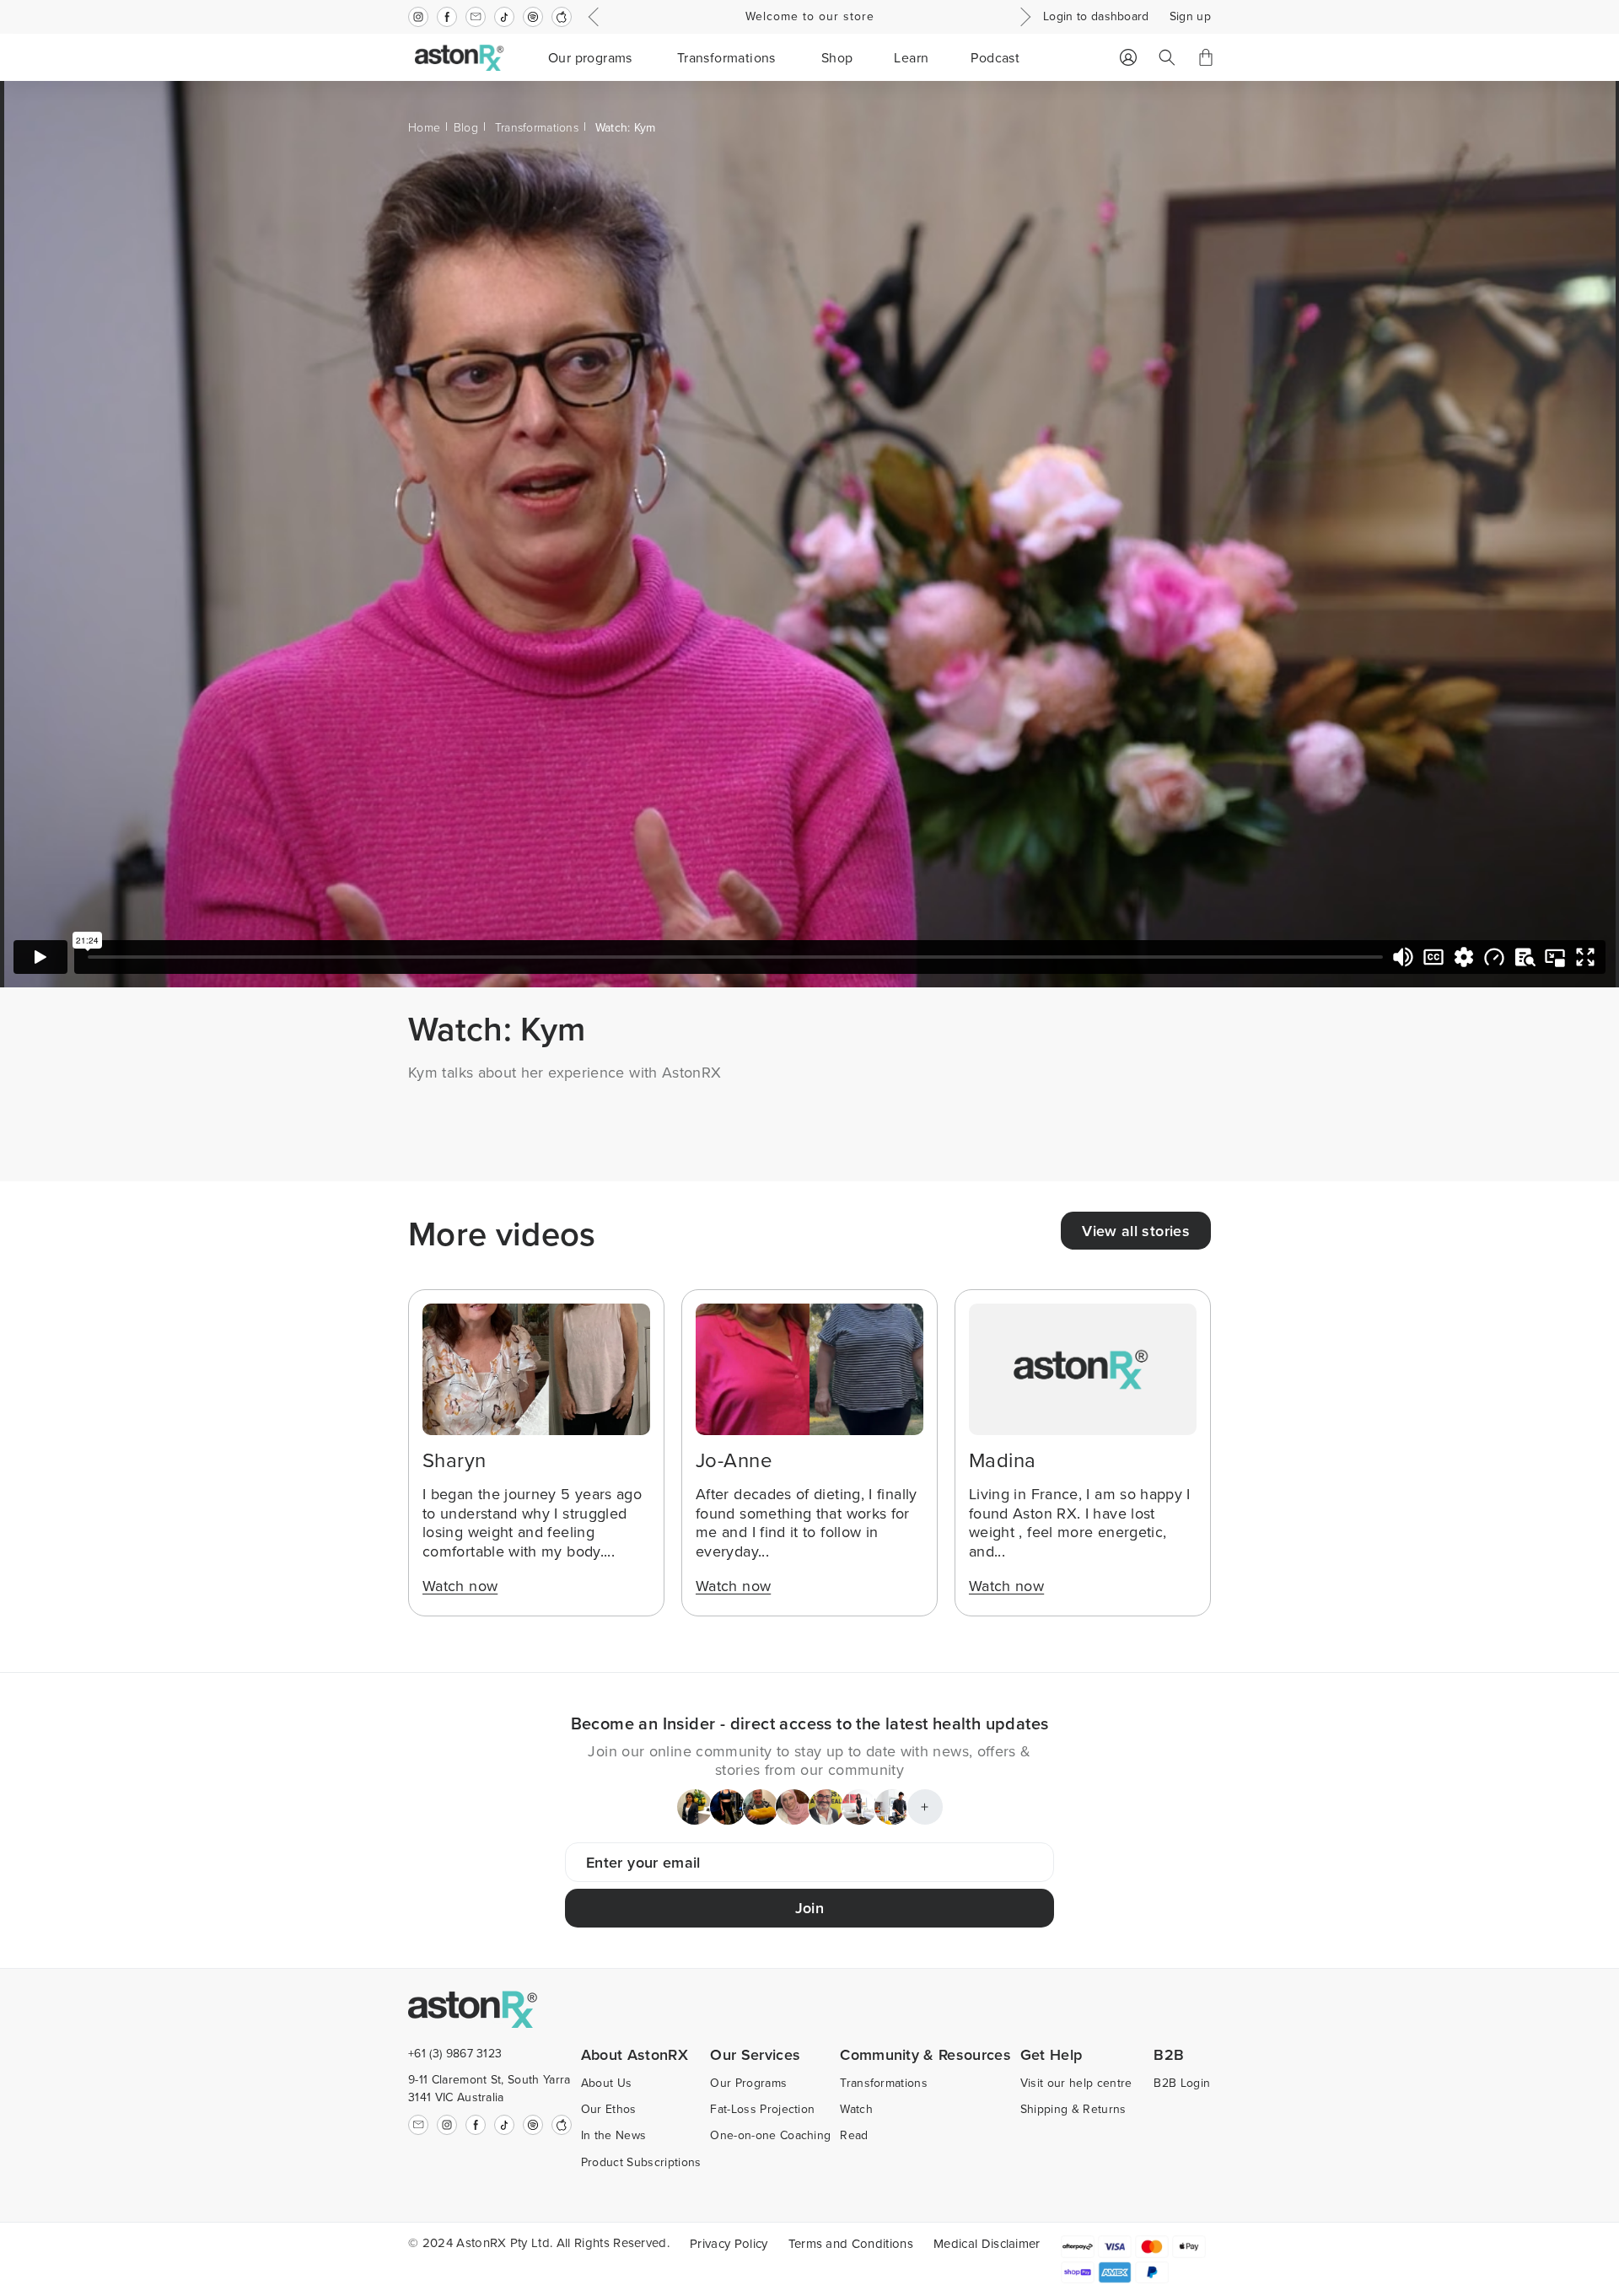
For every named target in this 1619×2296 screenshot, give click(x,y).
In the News (614, 2135)
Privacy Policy (729, 2243)
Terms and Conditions (851, 2243)
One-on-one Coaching (770, 2135)
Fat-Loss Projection (762, 2109)
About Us (607, 2083)
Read (854, 2135)
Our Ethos (609, 2109)
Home (424, 127)
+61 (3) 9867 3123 (455, 2053)
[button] (592, 57)
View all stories (1136, 1231)
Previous (596, 17)
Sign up (1190, 16)
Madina (1003, 1460)
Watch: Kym (626, 127)
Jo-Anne (734, 1460)
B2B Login (1182, 2083)
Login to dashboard (1096, 16)
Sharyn (455, 1460)
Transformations (537, 127)
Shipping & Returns (1073, 2109)
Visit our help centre (1076, 2083)
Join (809, 1908)
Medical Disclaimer (987, 2243)
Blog (466, 127)
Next (1023, 17)
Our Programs (748, 2083)
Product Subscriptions (641, 2162)
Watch (856, 2109)
